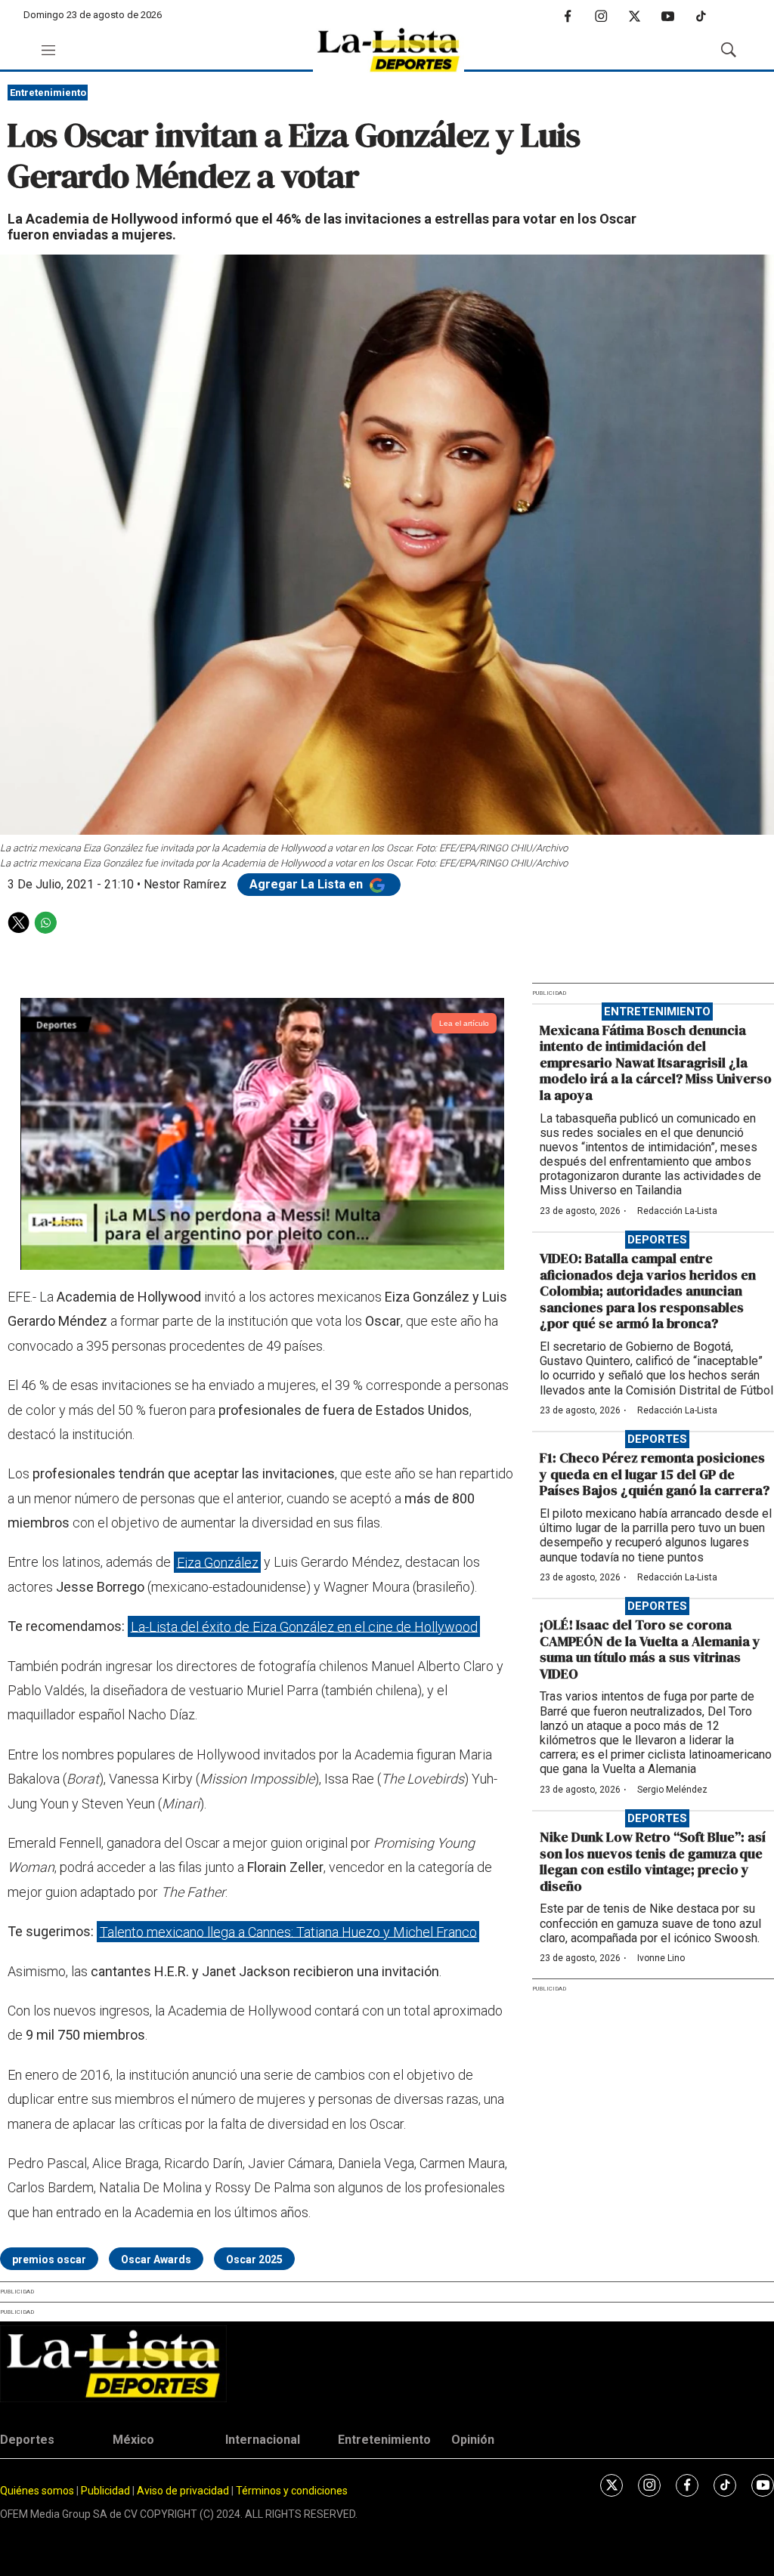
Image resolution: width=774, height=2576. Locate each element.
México (133, 2440)
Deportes (657, 1240)
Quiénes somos (37, 2491)
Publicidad (107, 2491)
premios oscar (49, 2259)
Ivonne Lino (661, 1958)
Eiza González (218, 1562)
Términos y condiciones (292, 2491)
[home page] (389, 50)
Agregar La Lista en (308, 884)
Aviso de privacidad (183, 2491)
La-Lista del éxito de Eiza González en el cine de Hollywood (304, 1626)
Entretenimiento (48, 93)
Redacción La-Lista (677, 1211)
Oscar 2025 (254, 2259)
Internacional (263, 2440)
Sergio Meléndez (672, 1790)
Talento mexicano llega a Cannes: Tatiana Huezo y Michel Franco (288, 1931)
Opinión (473, 2440)
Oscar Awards (156, 2259)
